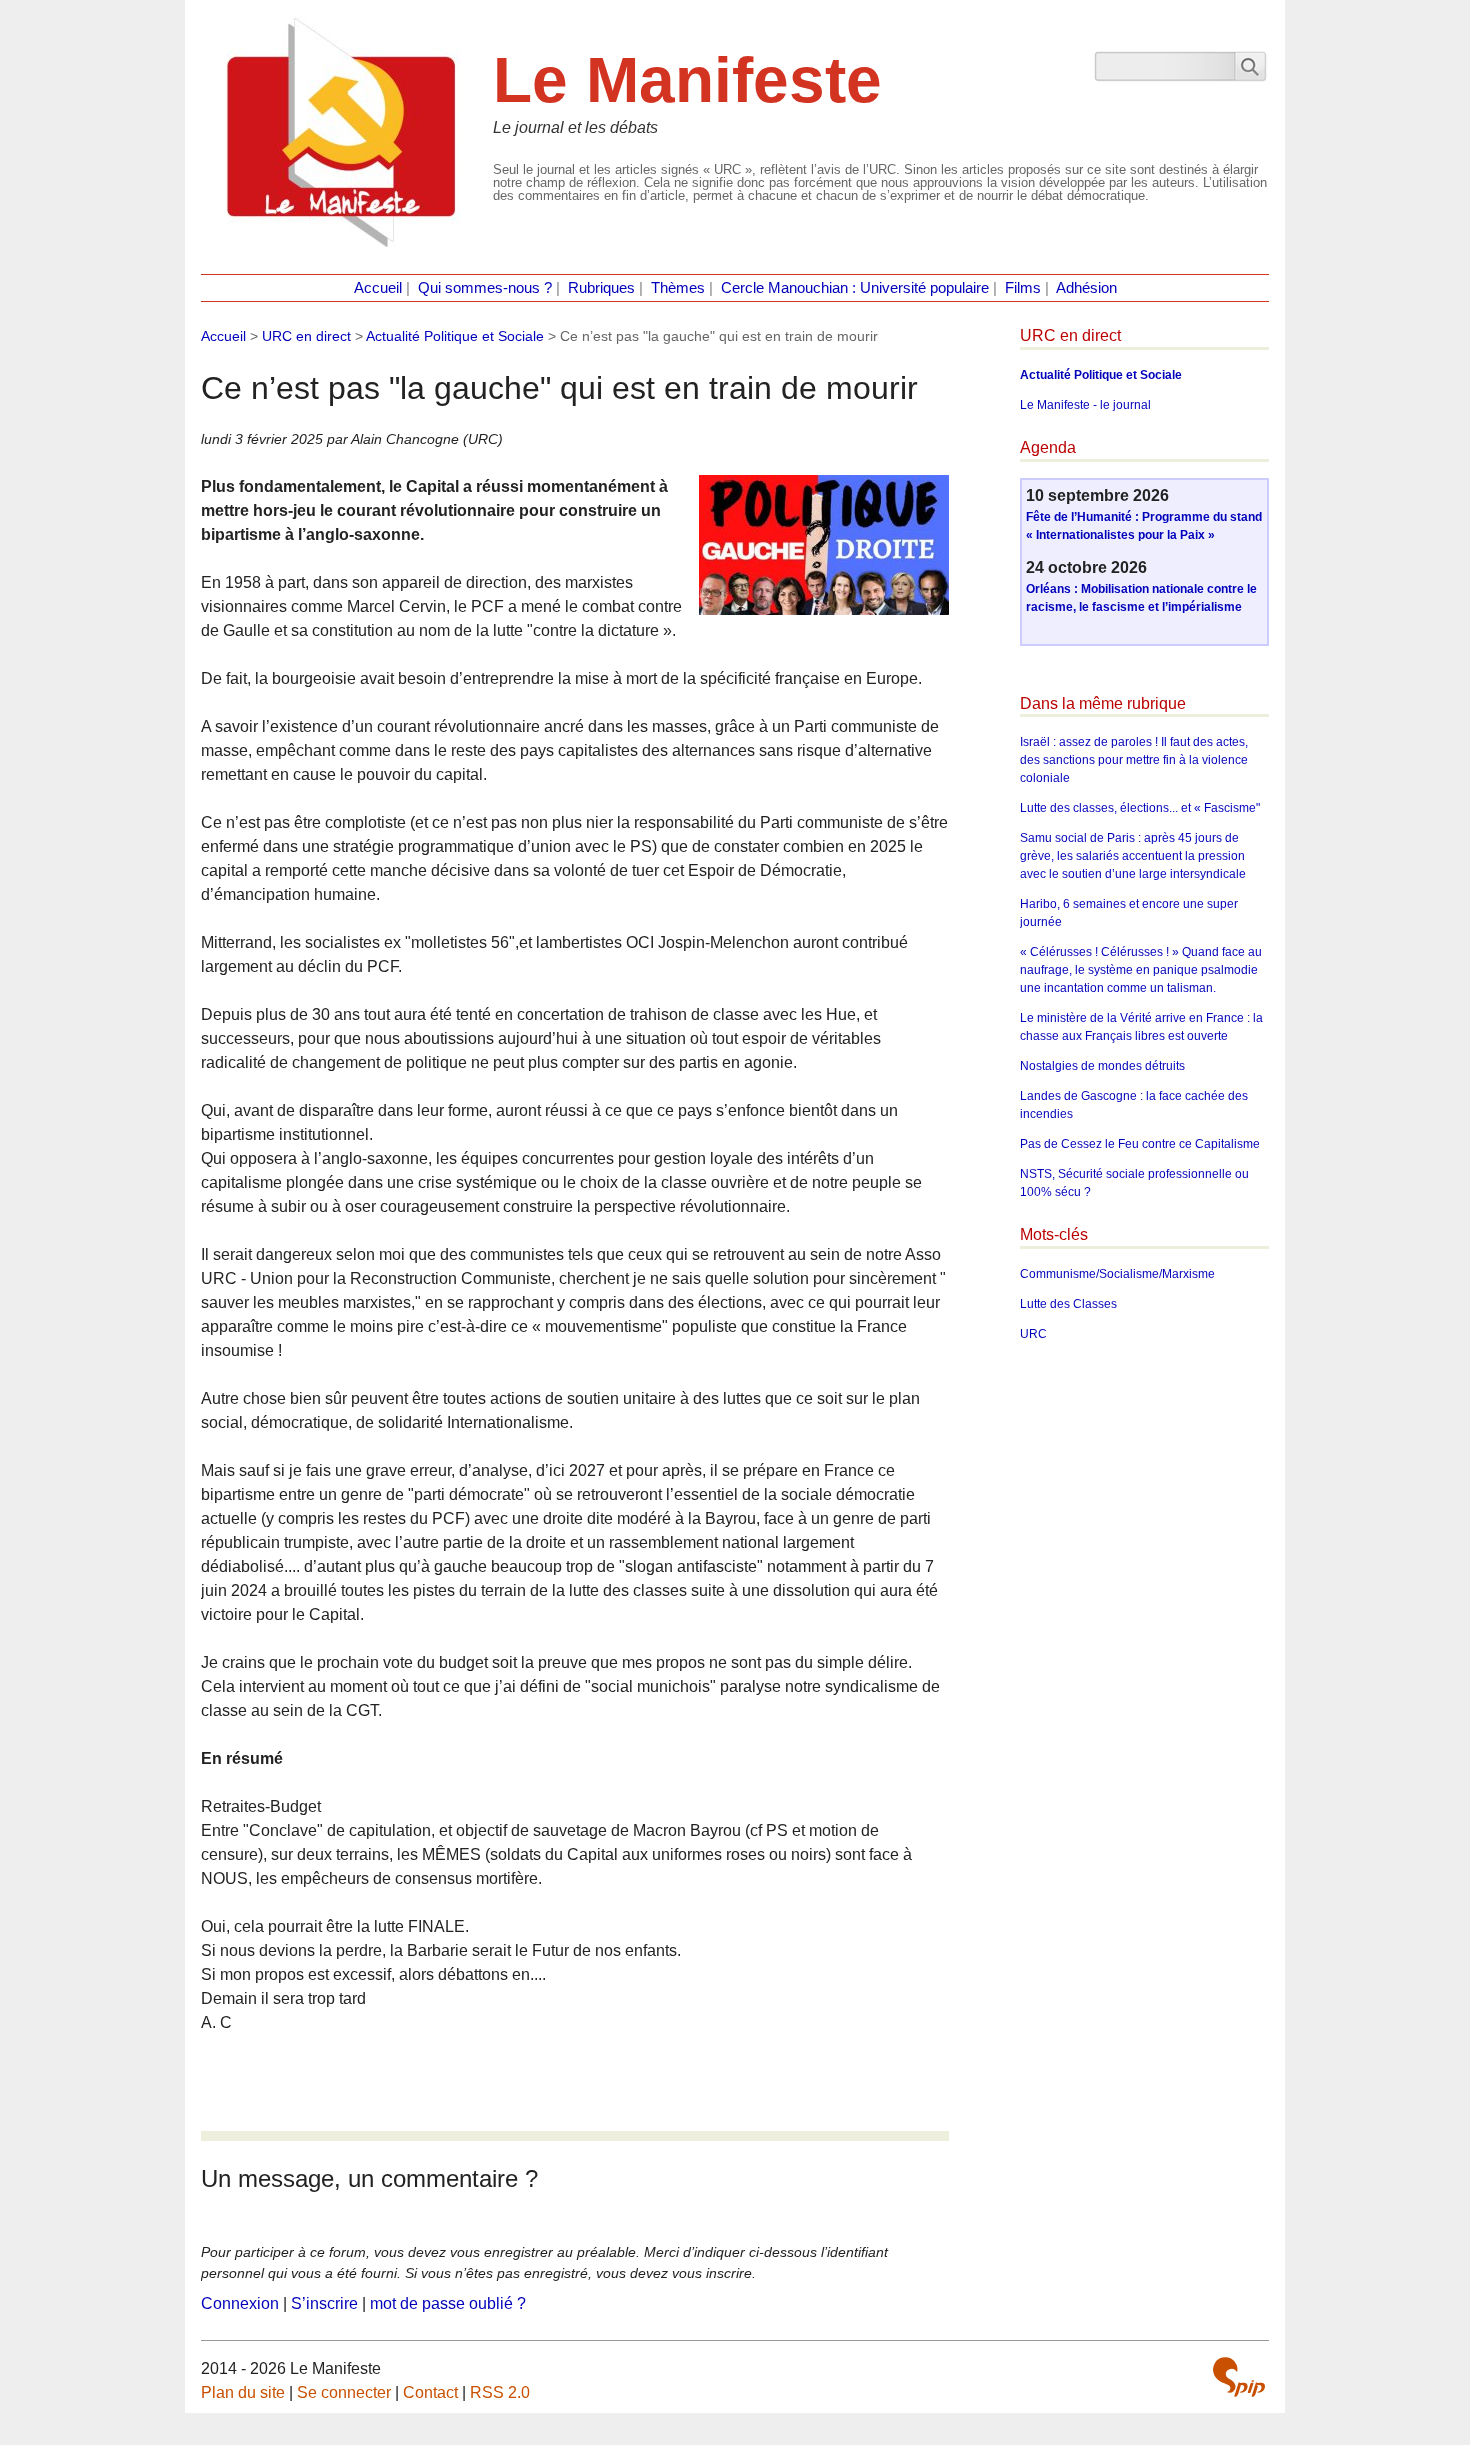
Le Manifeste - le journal (1085, 405)
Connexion (240, 2303)
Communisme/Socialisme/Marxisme (1117, 1274)
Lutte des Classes (1068, 1304)
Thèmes (678, 288)
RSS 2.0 (500, 2392)
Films (1023, 288)
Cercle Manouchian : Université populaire (855, 288)
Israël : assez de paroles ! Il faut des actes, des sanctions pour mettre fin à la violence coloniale (1134, 760)
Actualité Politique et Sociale (455, 336)
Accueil (378, 288)
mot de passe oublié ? (448, 2303)
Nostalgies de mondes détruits (1102, 1066)
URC (1033, 1334)
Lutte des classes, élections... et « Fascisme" (1140, 808)
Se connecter (344, 2392)
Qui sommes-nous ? (485, 288)
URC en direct (306, 336)
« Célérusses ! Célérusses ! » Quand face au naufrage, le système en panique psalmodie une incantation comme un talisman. (1141, 970)
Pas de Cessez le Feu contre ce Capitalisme (1140, 1144)
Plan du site (243, 2392)
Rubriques (601, 288)
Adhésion (1086, 288)
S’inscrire (324, 2303)
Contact (430, 2392)
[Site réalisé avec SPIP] (1239, 2377)
